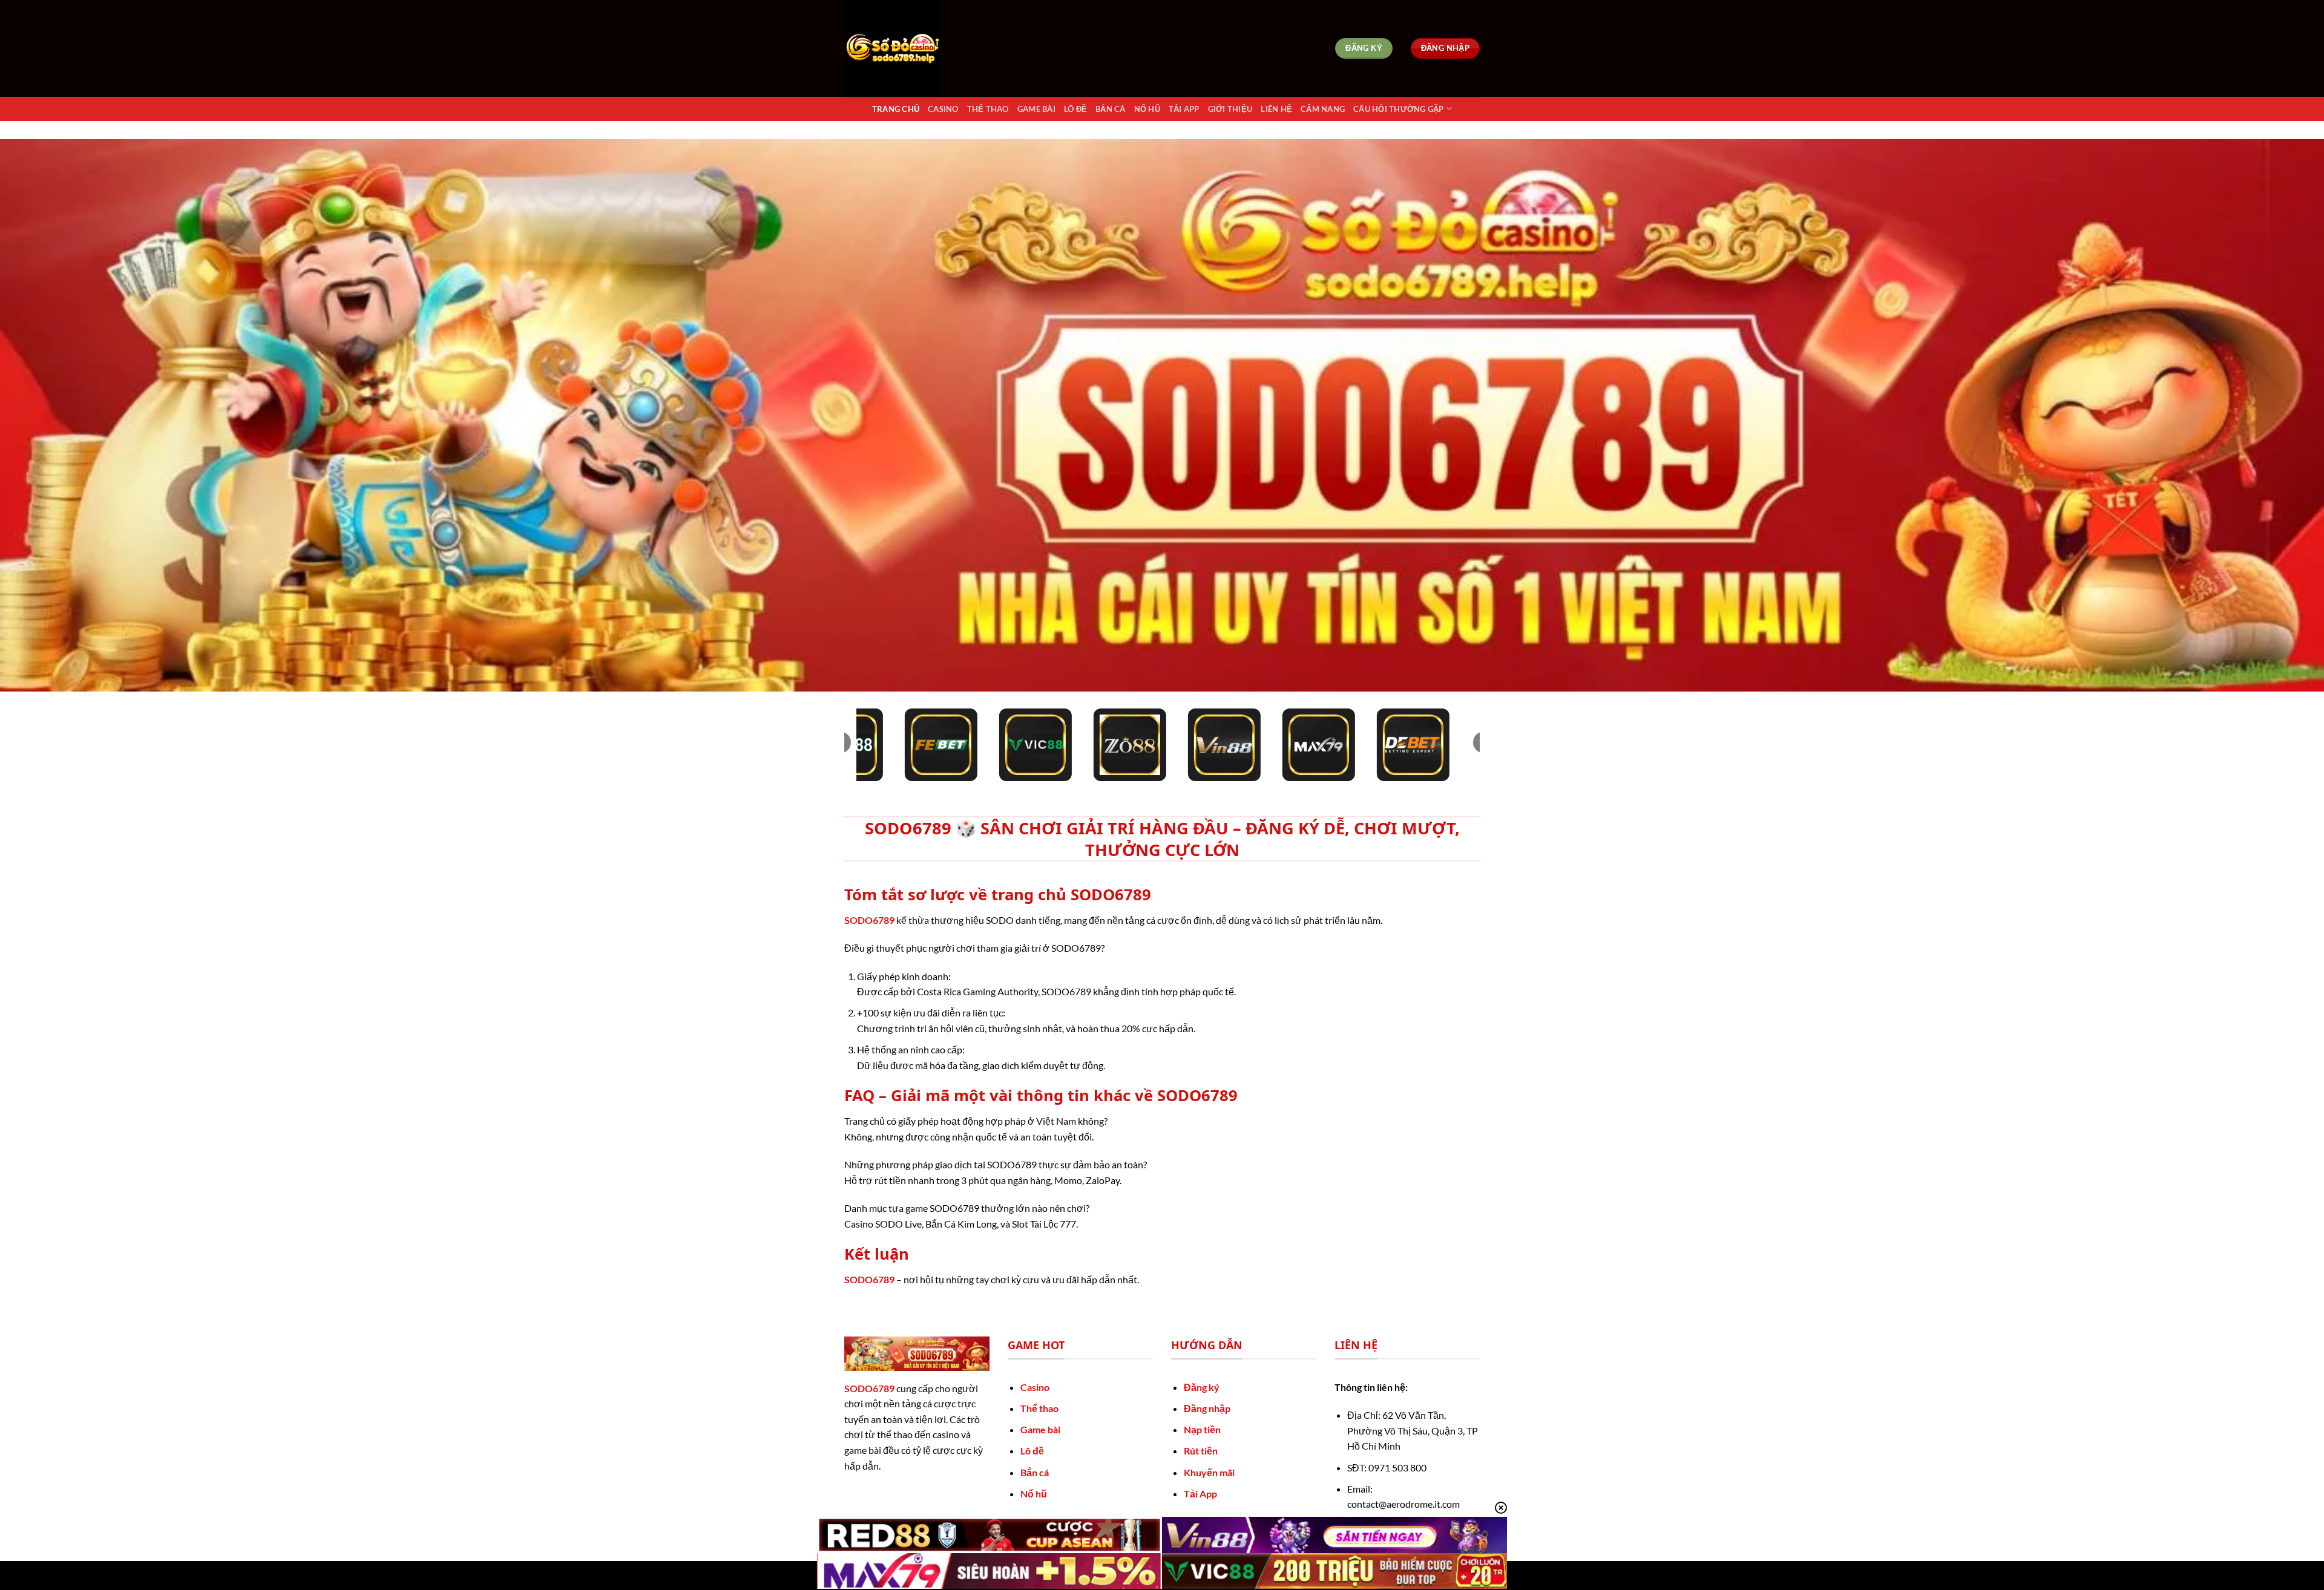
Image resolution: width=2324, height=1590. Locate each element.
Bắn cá (1035, 1472)
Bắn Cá (1111, 109)
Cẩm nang (1323, 109)
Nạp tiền (1202, 1429)
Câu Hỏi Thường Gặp (1399, 109)
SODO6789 (869, 920)
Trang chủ (896, 109)
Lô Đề (1075, 109)
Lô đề (1032, 1451)
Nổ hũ (1034, 1493)
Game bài (1040, 1429)
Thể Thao (988, 109)
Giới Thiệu (1230, 109)
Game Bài (1036, 109)
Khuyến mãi (1209, 1472)
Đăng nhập (1207, 1408)
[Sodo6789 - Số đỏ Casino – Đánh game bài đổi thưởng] (905, 48)
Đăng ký (1202, 1387)
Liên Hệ (1276, 109)
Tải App (1184, 109)
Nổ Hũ (1147, 109)
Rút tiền (1201, 1451)
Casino (943, 109)
